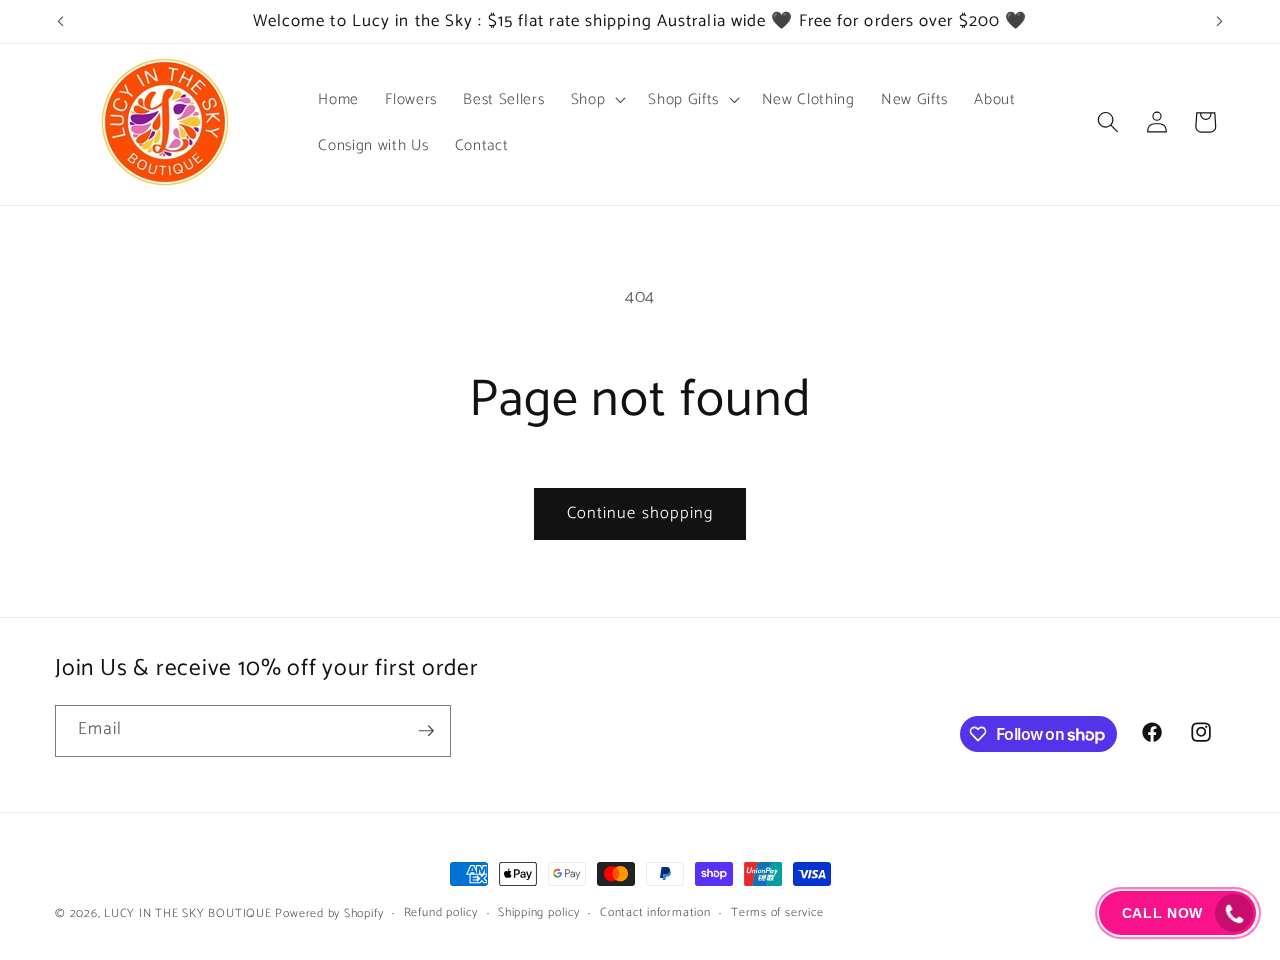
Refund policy (441, 913)
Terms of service (777, 913)
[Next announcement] (1220, 22)
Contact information (655, 913)
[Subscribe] (426, 731)
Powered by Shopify (329, 914)
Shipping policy (539, 913)
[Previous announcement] (61, 22)
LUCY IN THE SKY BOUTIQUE (187, 914)
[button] (597, 99)
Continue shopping (640, 513)
